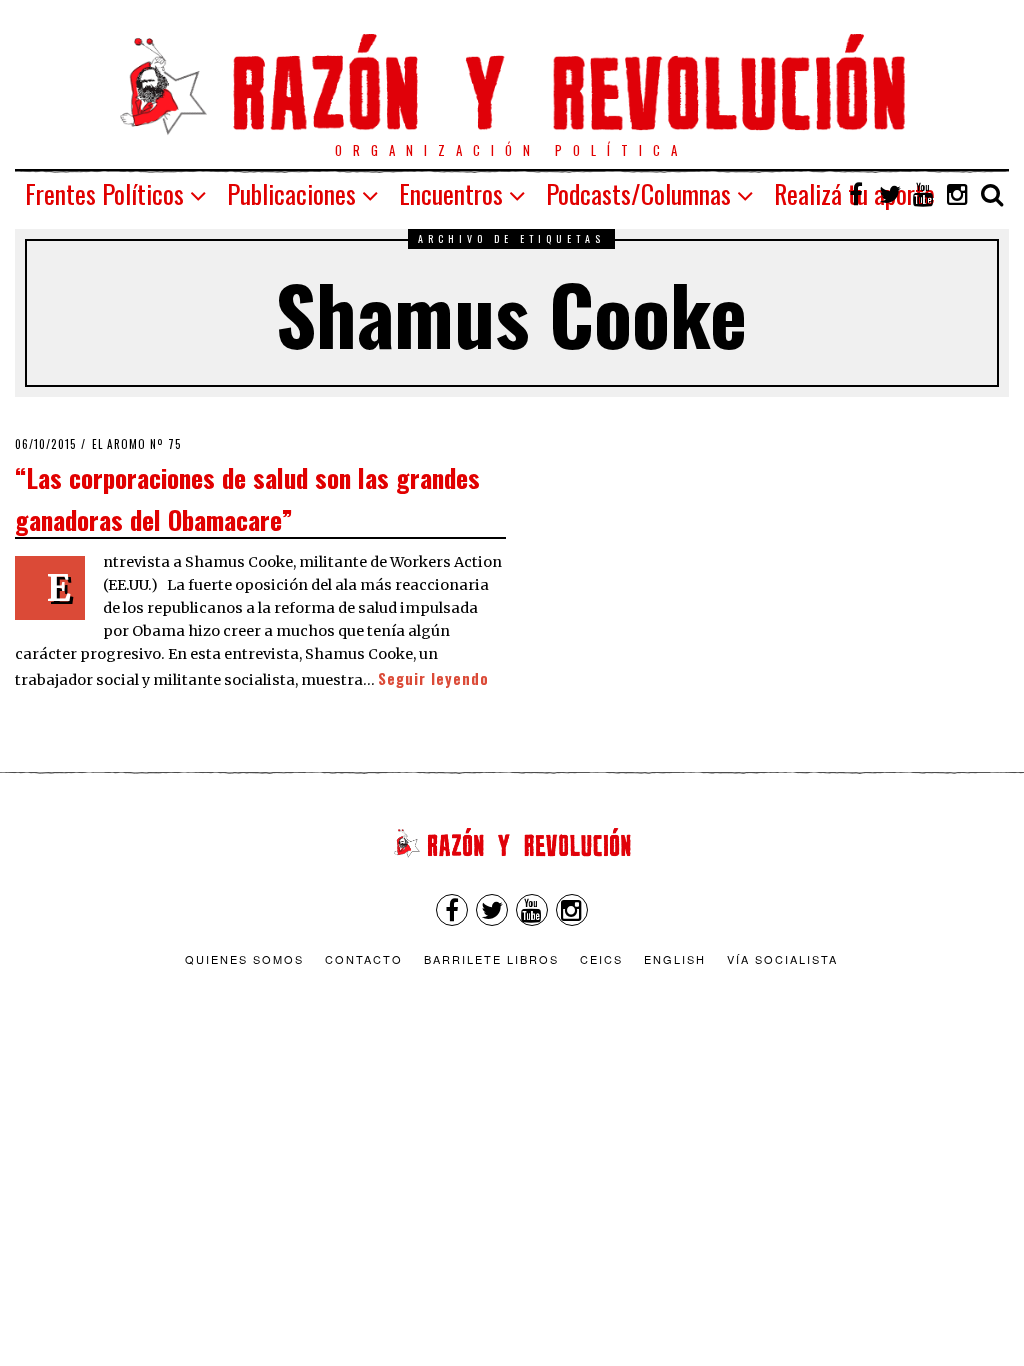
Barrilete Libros (491, 959)
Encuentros (451, 193)
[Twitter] (890, 194)
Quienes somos (244, 959)
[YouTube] (924, 194)
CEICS (601, 959)
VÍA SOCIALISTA (782, 959)
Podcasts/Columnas (638, 193)
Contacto (364, 959)
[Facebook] (856, 194)
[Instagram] (958, 194)
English (675, 959)
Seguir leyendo (433, 678)
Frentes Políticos (104, 193)
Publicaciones (291, 193)
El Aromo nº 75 (137, 444)
